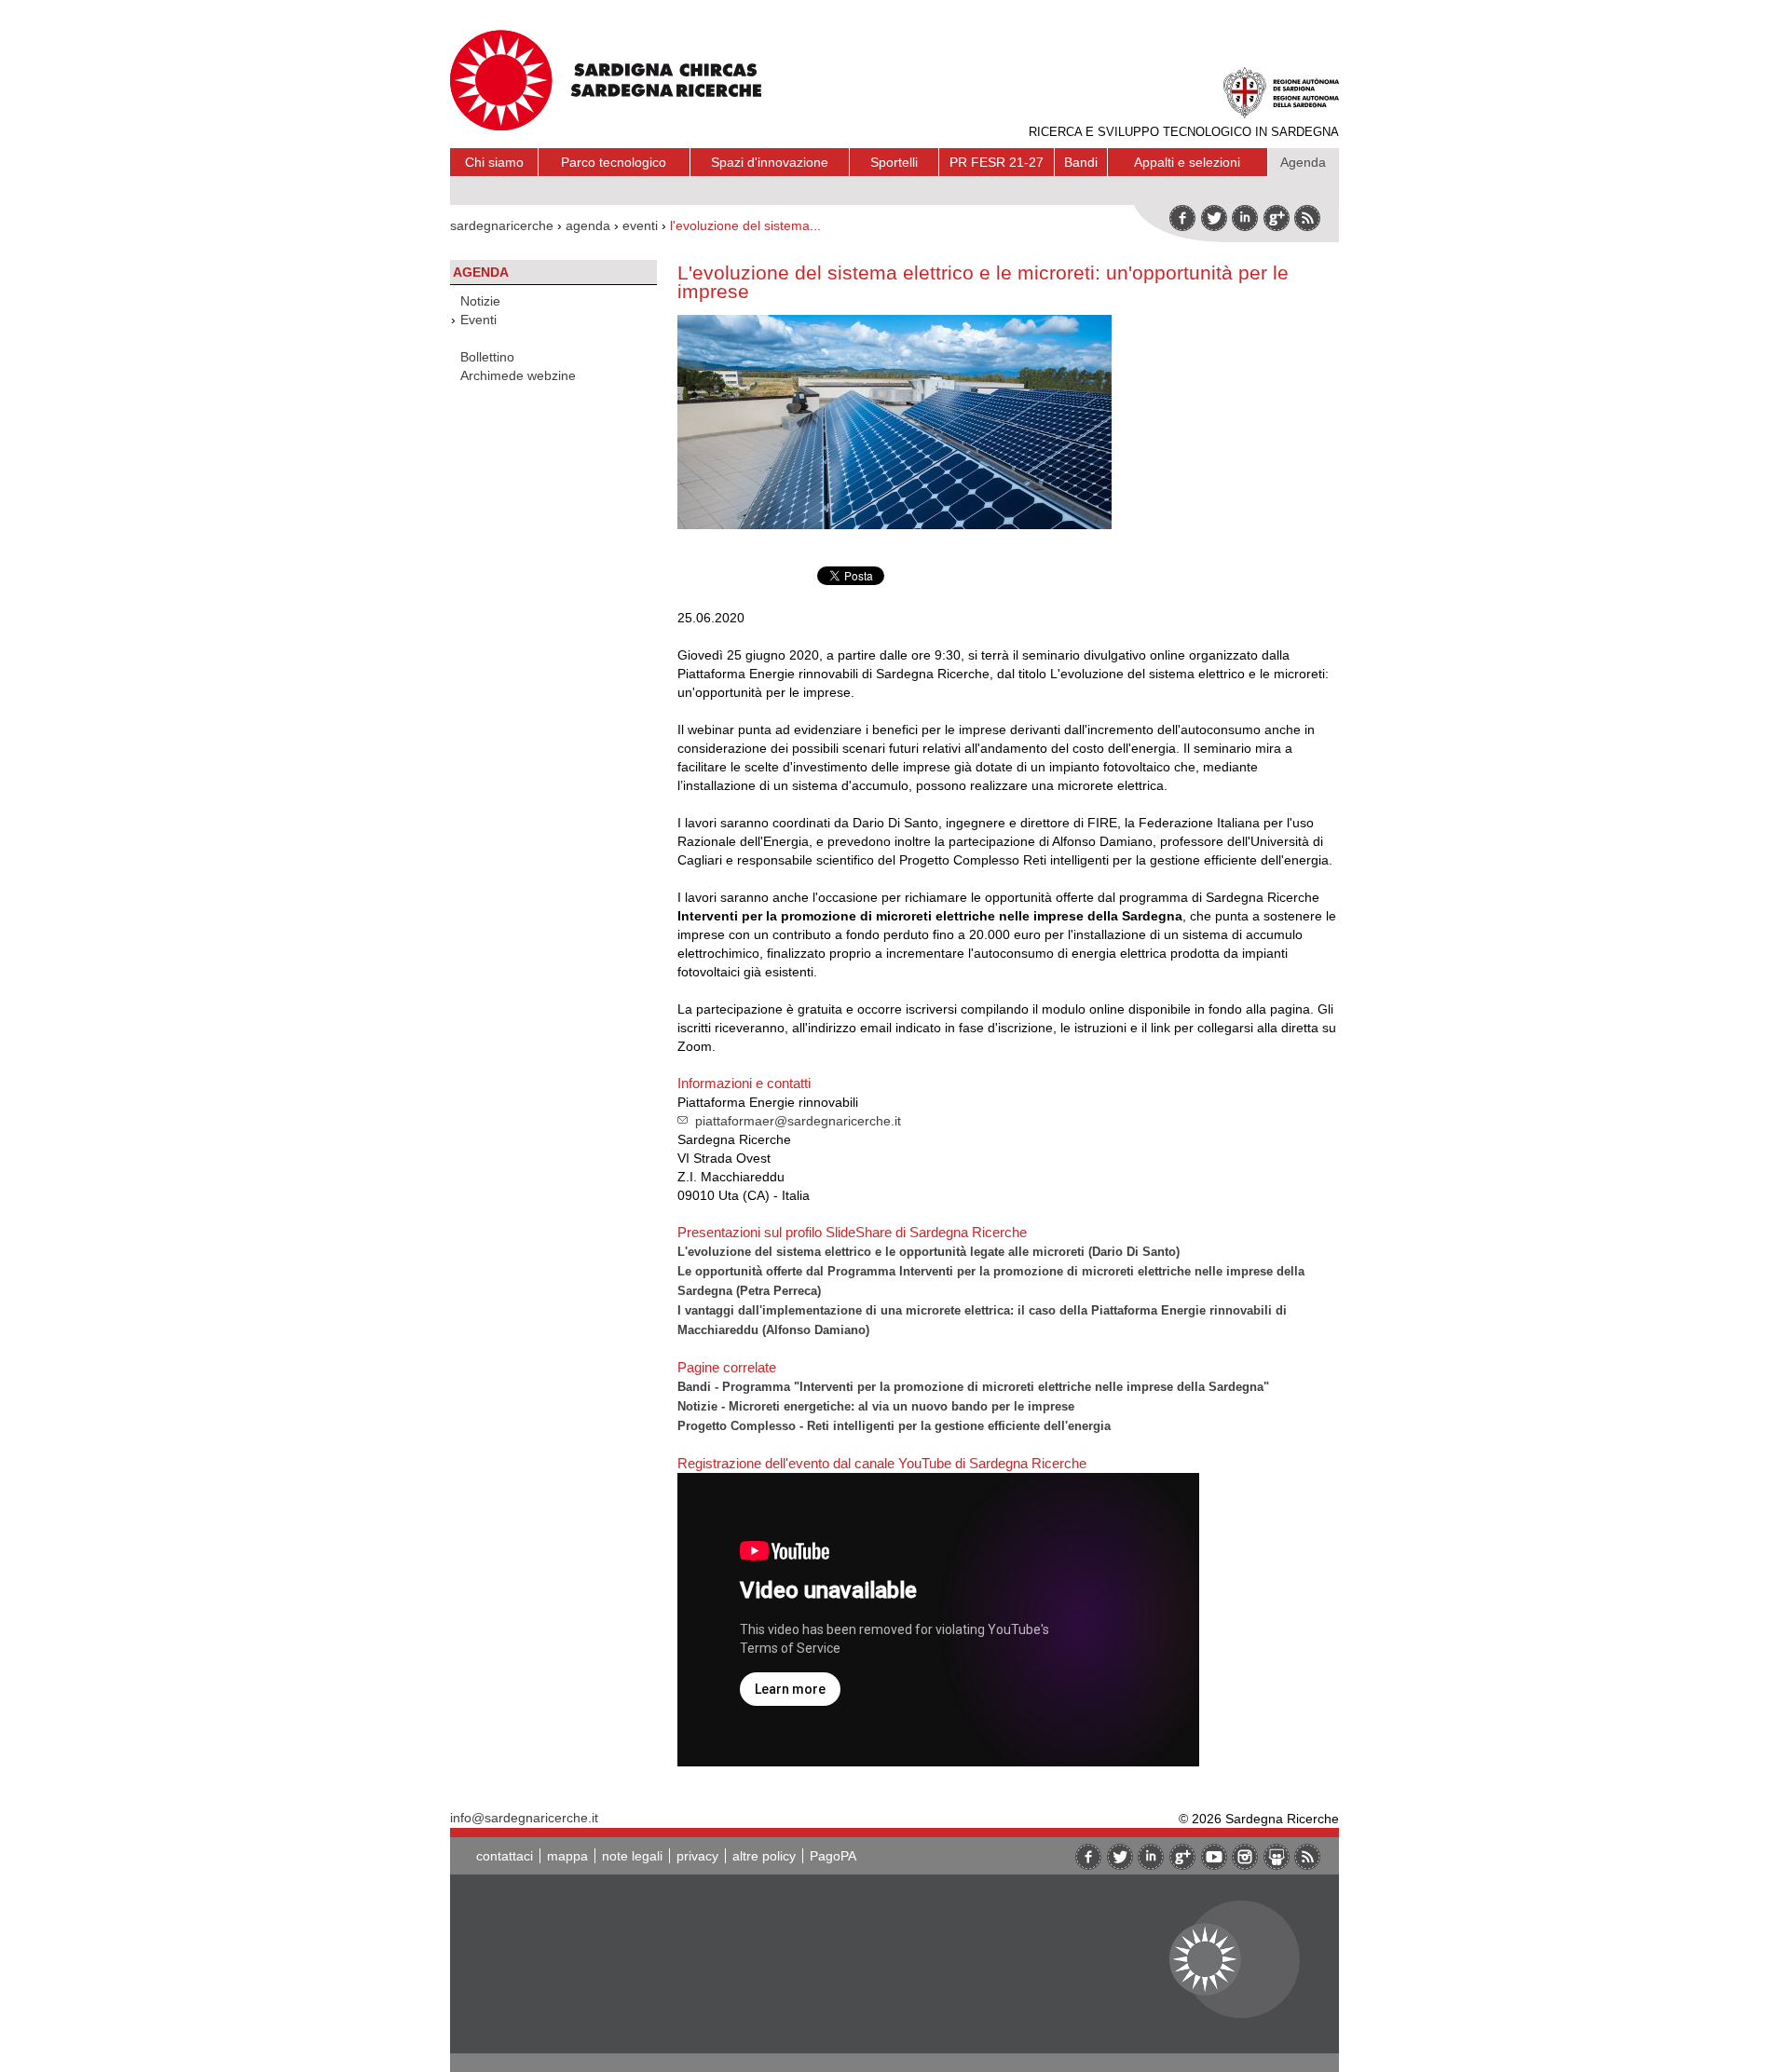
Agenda (1303, 162)
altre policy (764, 1856)
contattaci (505, 1856)
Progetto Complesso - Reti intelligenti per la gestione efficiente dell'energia (894, 1426)
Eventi (478, 320)
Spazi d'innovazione (770, 162)
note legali (632, 1856)
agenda (588, 225)
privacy (697, 1856)
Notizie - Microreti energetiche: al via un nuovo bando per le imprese (876, 1406)
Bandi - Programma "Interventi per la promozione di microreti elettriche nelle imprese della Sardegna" (973, 1387)
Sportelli (894, 162)
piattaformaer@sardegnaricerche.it (798, 1121)
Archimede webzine (518, 375)
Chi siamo (494, 162)
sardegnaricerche (502, 225)
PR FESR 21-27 (997, 162)
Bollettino (487, 357)
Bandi (1081, 162)
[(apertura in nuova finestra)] (1277, 218)
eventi (640, 225)
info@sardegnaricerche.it (524, 1818)
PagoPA (833, 1856)
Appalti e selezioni (1187, 162)
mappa (567, 1856)
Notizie (480, 301)
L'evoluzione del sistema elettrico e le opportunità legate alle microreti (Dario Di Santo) (929, 1252)
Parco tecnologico (614, 162)
